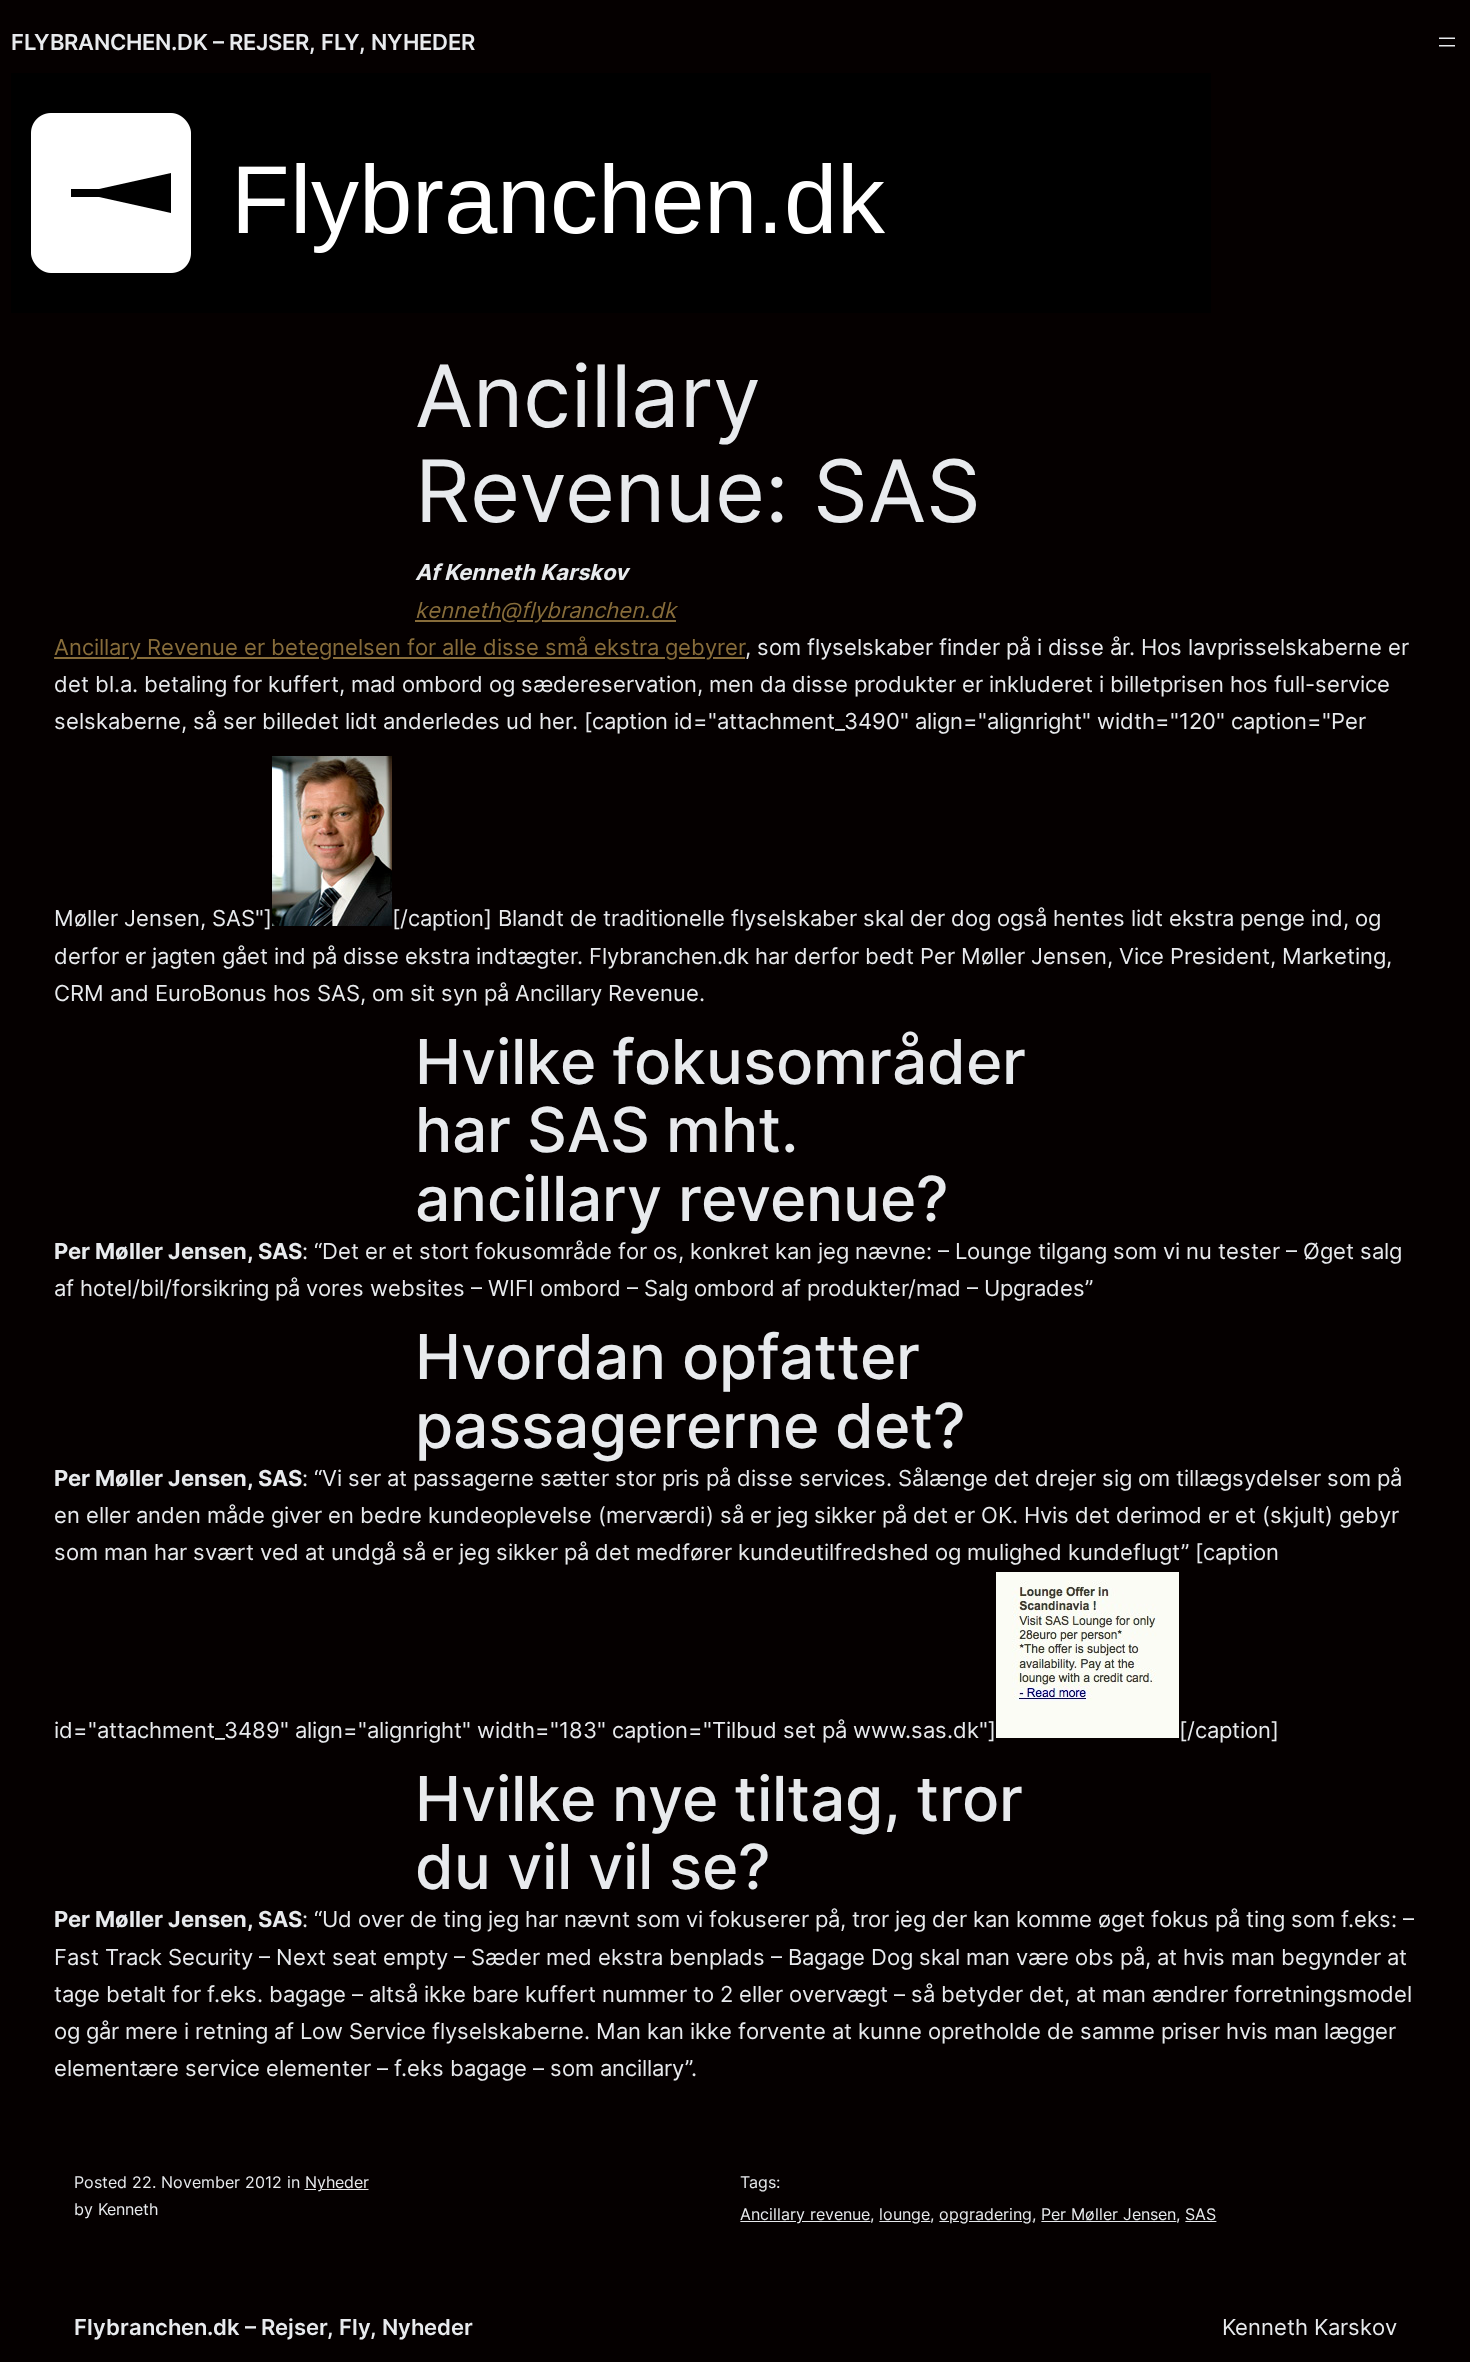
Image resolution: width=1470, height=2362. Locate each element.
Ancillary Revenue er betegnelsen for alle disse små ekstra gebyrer (399, 647)
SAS (1200, 2214)
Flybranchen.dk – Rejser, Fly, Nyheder (243, 42)
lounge (904, 2214)
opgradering (985, 2214)
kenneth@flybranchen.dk (545, 610)
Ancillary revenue (805, 2214)
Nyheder (337, 2182)
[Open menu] (1447, 42)
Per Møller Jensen (1108, 2214)
